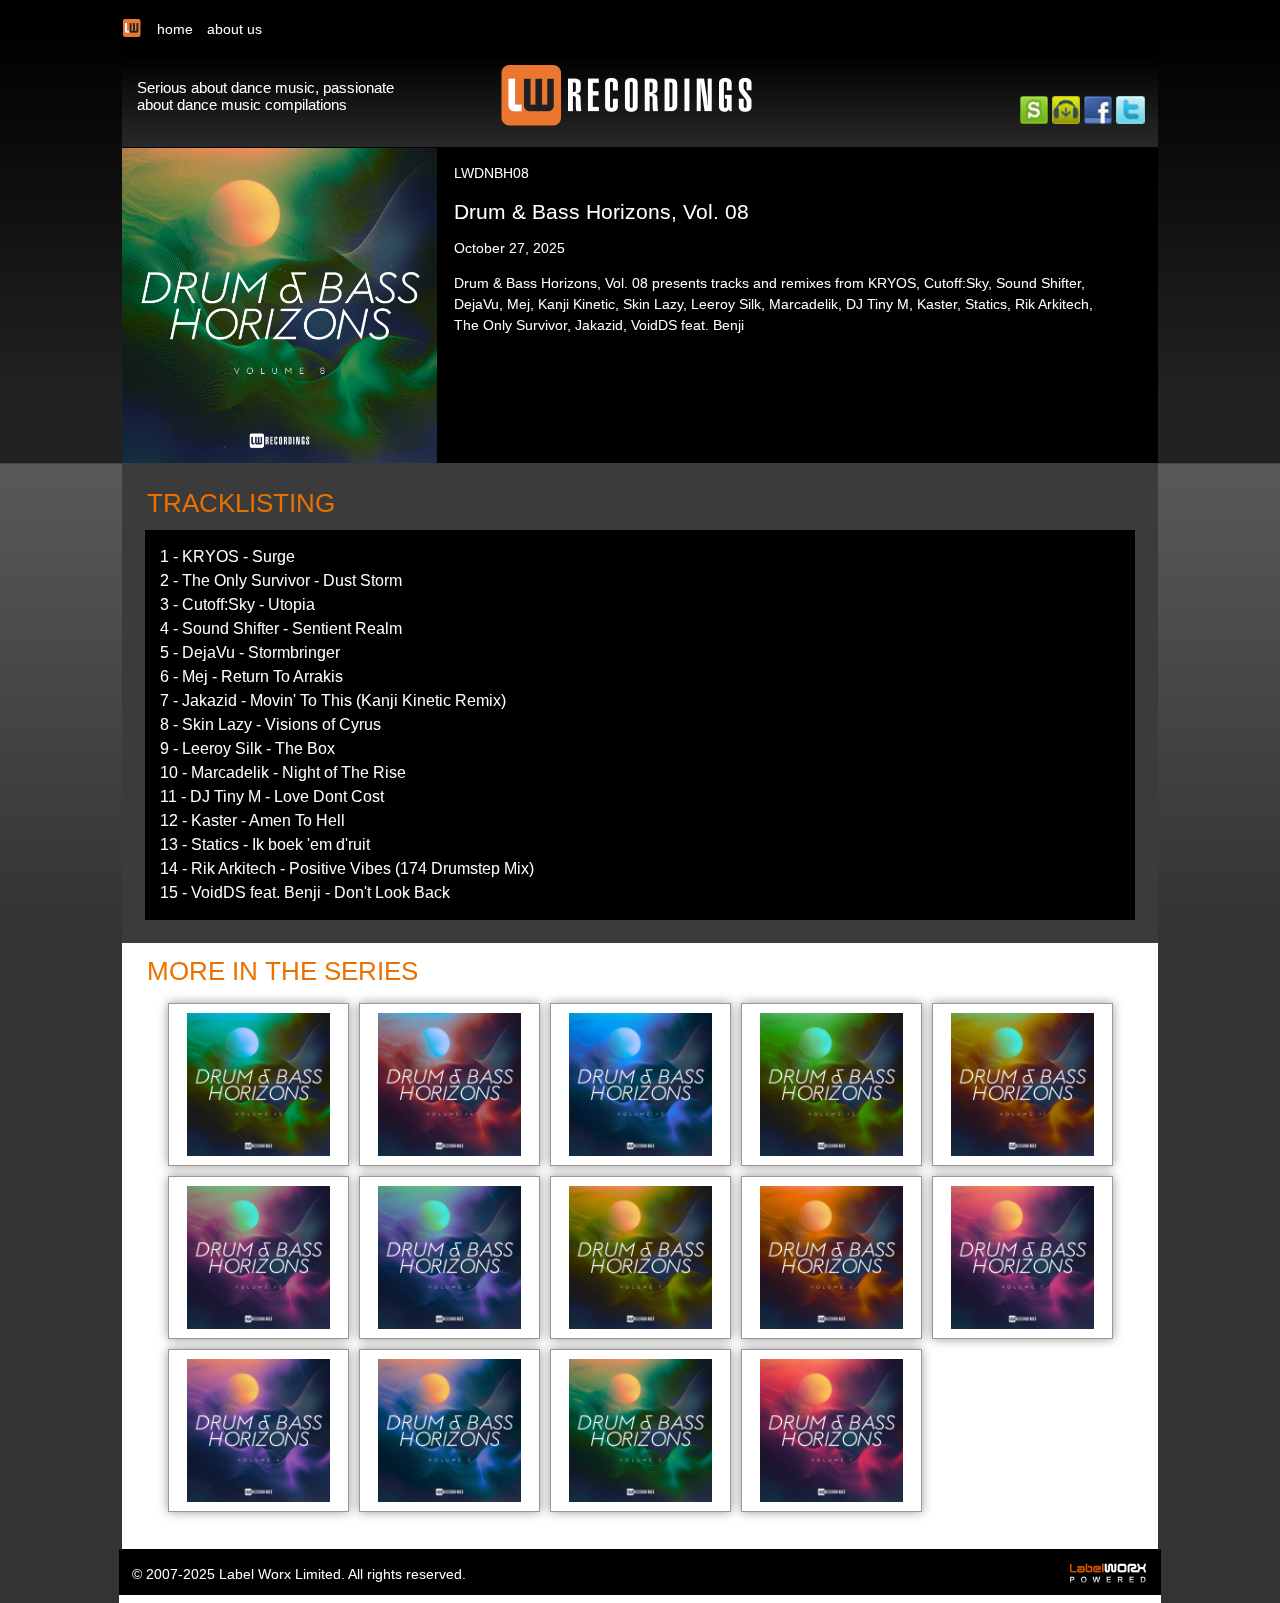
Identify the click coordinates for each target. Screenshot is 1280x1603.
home (175, 29)
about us (234, 29)
